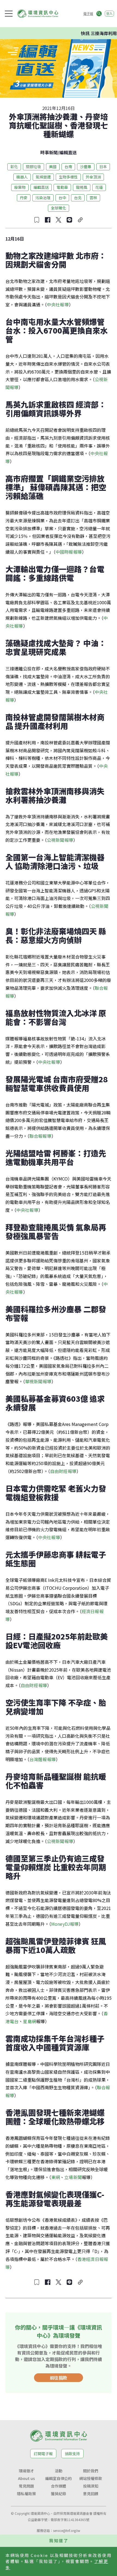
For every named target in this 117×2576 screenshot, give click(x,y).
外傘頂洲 (93, 177)
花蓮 (99, 187)
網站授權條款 (91, 2478)
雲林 (93, 198)
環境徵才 (26, 2471)
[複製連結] (80, 220)
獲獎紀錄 (59, 2494)
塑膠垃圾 (33, 167)
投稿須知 (91, 2486)
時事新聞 (49, 152)
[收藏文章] (37, 220)
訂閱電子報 (43, 2454)
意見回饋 (91, 2494)
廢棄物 (20, 187)
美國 (53, 167)
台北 (78, 198)
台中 (62, 198)
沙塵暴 (86, 167)
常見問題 (26, 2486)
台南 (68, 167)
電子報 (88, 13)
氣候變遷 (43, 177)
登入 (109, 13)
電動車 (62, 187)
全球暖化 (59, 208)
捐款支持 (72, 2454)
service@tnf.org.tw (67, 2530)
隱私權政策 (26, 2494)
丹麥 (24, 198)
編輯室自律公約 (59, 2478)
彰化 (14, 167)
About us (26, 2478)
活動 (59, 2471)
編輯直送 (68, 152)
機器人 (22, 177)
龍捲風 (82, 187)
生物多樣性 (68, 177)
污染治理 (43, 198)
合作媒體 (59, 2486)
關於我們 (91, 2471)
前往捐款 (59, 2378)
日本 (103, 167)
